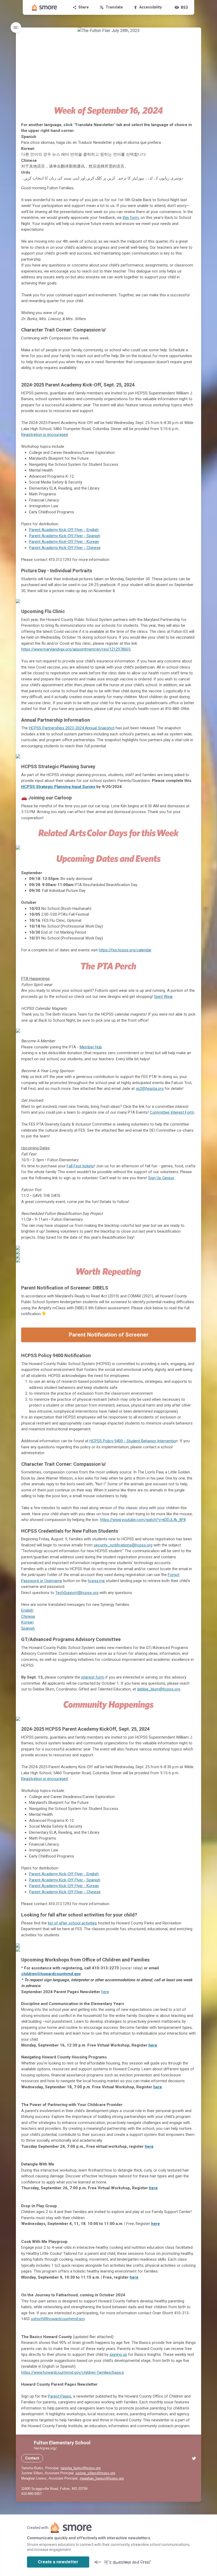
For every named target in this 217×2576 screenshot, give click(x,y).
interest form (93, 1677)
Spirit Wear (163, 997)
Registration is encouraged (44, 435)
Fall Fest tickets (80, 1166)
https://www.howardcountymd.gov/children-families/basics (73, 2372)
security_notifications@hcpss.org (123, 1545)
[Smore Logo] (44, 7)
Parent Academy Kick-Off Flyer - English (64, 530)
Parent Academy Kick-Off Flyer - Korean (64, 542)
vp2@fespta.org (150, 1089)
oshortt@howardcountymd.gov (58, 2319)
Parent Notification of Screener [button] (109, 1335)
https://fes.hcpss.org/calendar (125, 950)
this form (131, 218)
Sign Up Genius (161, 1178)
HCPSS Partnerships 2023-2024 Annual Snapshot (72, 728)
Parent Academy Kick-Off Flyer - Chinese (65, 548)
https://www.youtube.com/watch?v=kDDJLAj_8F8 (143, 1520)
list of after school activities (72, 1923)
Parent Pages (60, 2396)
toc (16, 27)
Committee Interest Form (172, 1112)
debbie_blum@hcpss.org (159, 1689)
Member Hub (91, 1047)
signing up (118, 2354)
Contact (32, 2458)
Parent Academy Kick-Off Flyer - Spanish (65, 536)
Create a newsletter (58, 2562)
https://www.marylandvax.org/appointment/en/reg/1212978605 (76, 649)
